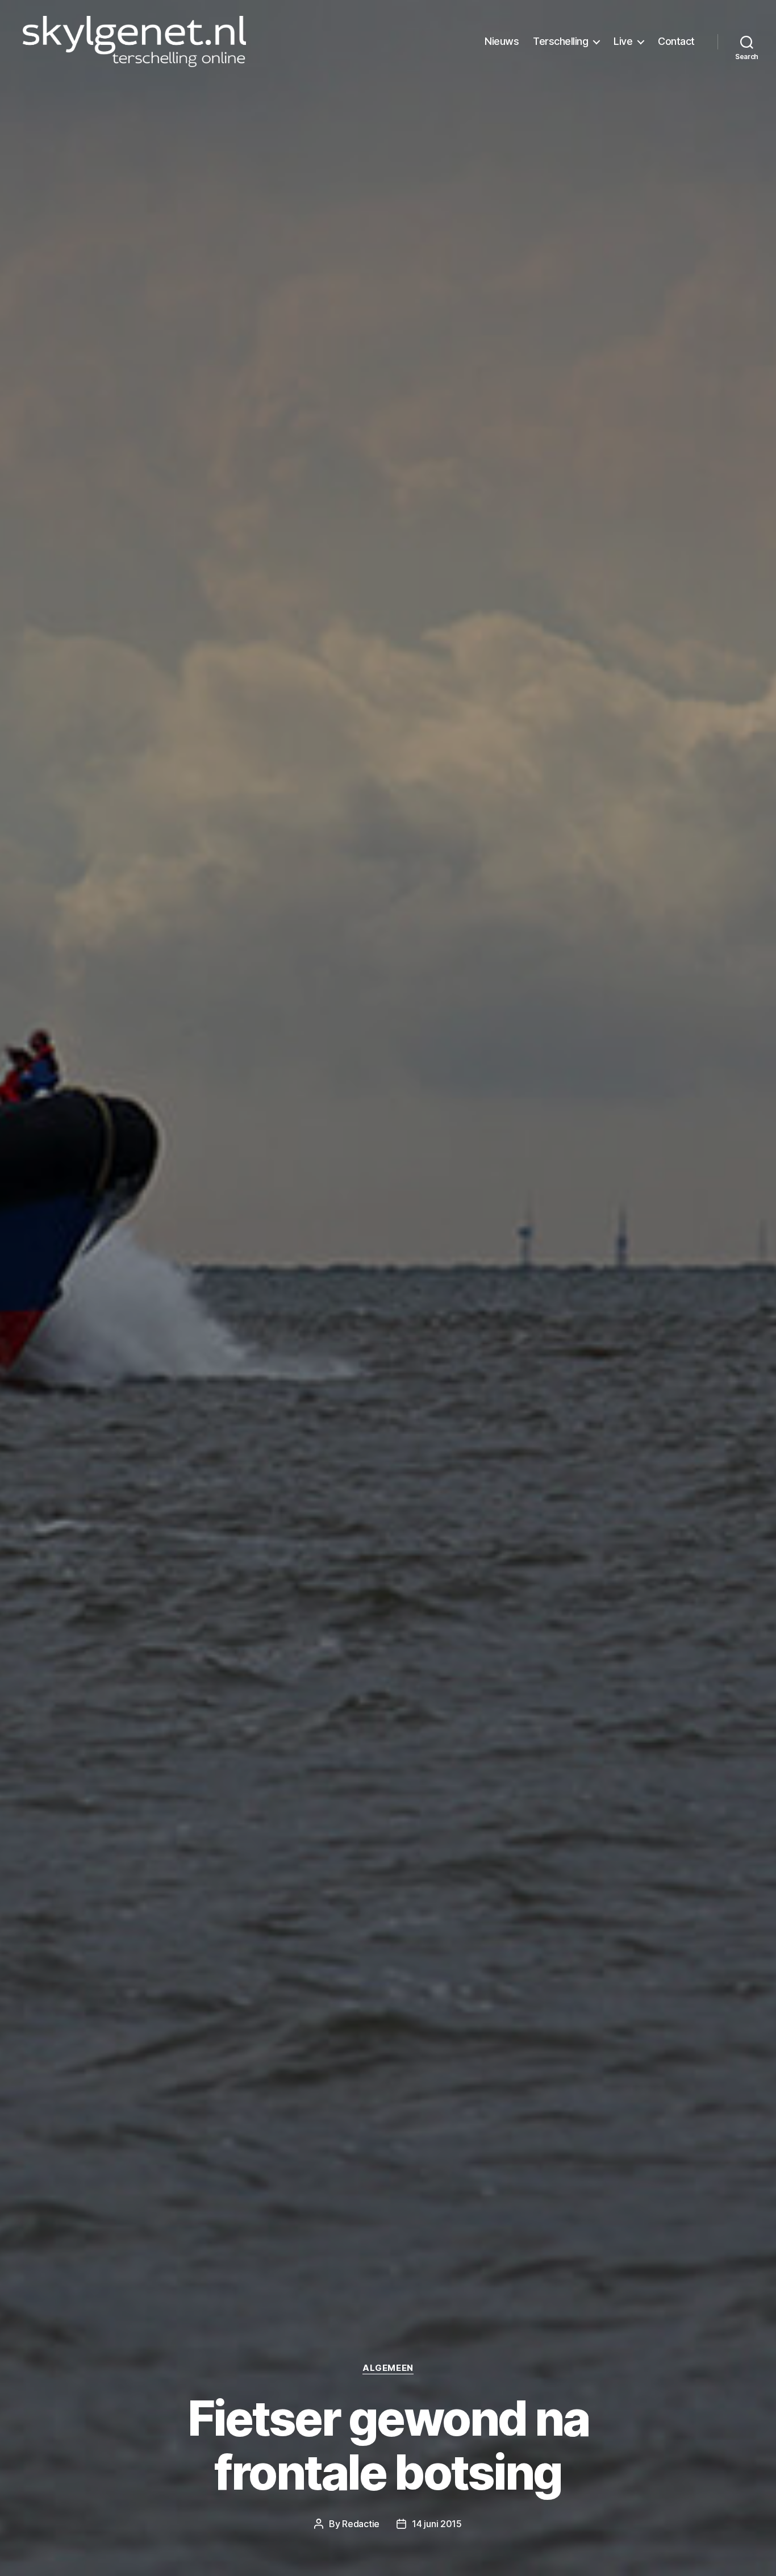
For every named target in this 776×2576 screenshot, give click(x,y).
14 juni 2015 (437, 2524)
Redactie (361, 2524)
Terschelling (560, 41)
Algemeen (388, 2368)
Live (623, 41)
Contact (676, 41)
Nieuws (502, 41)
